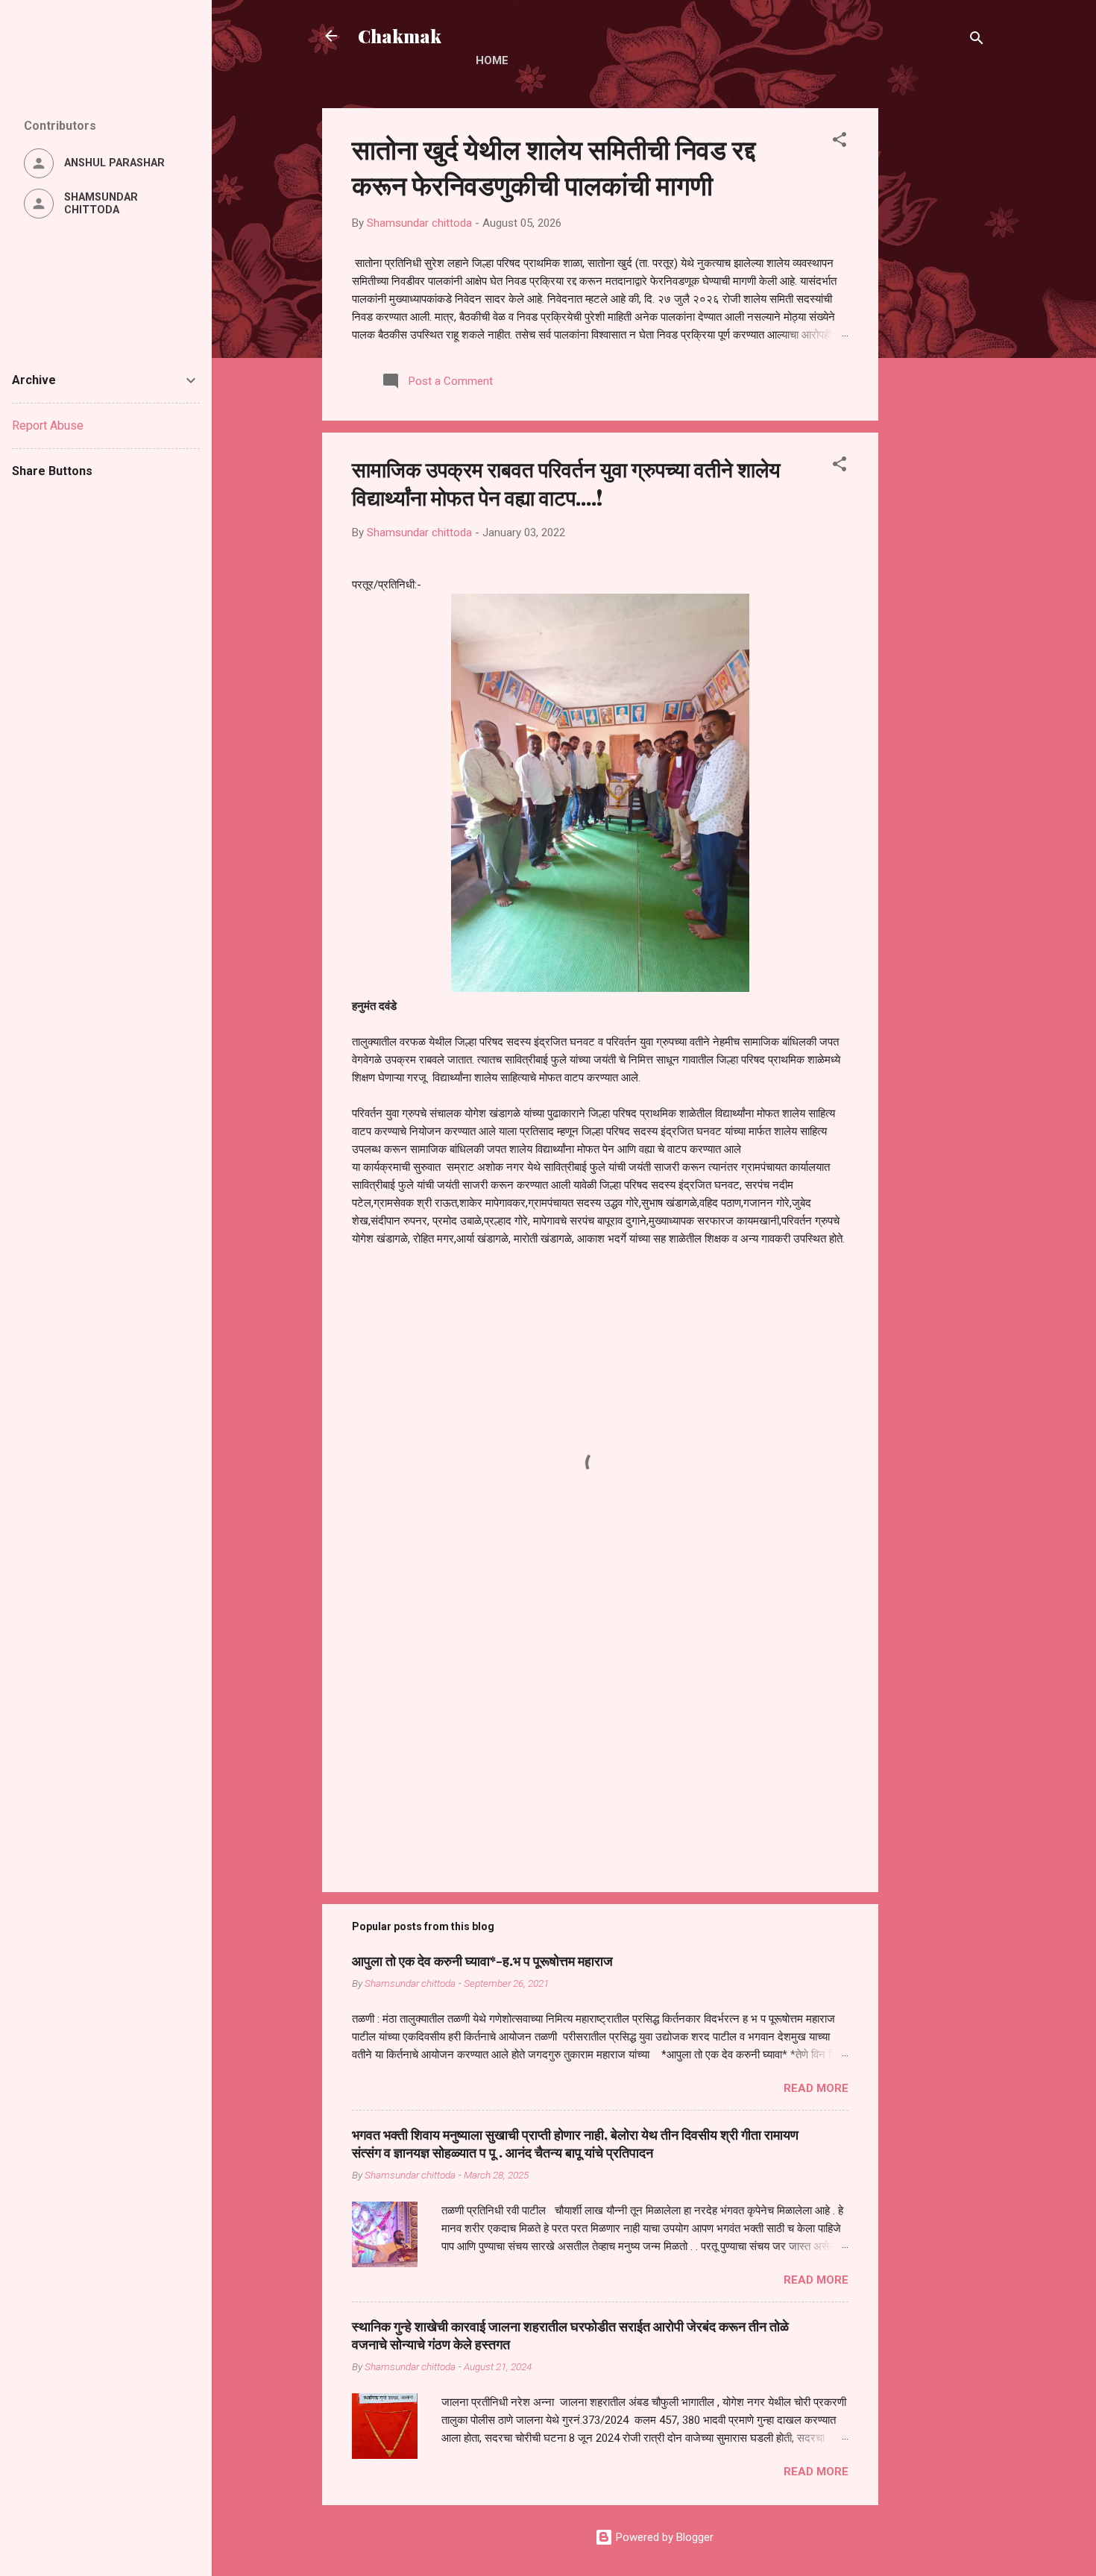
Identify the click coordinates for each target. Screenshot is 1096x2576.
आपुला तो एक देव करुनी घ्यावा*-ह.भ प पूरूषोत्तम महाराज (482, 1961)
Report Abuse (48, 425)
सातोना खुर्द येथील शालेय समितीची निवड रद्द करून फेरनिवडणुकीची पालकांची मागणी (554, 166)
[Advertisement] (938, 332)
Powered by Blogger (663, 2537)
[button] (840, 142)
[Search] (977, 41)
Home (492, 60)
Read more (816, 2088)
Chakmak (400, 36)
